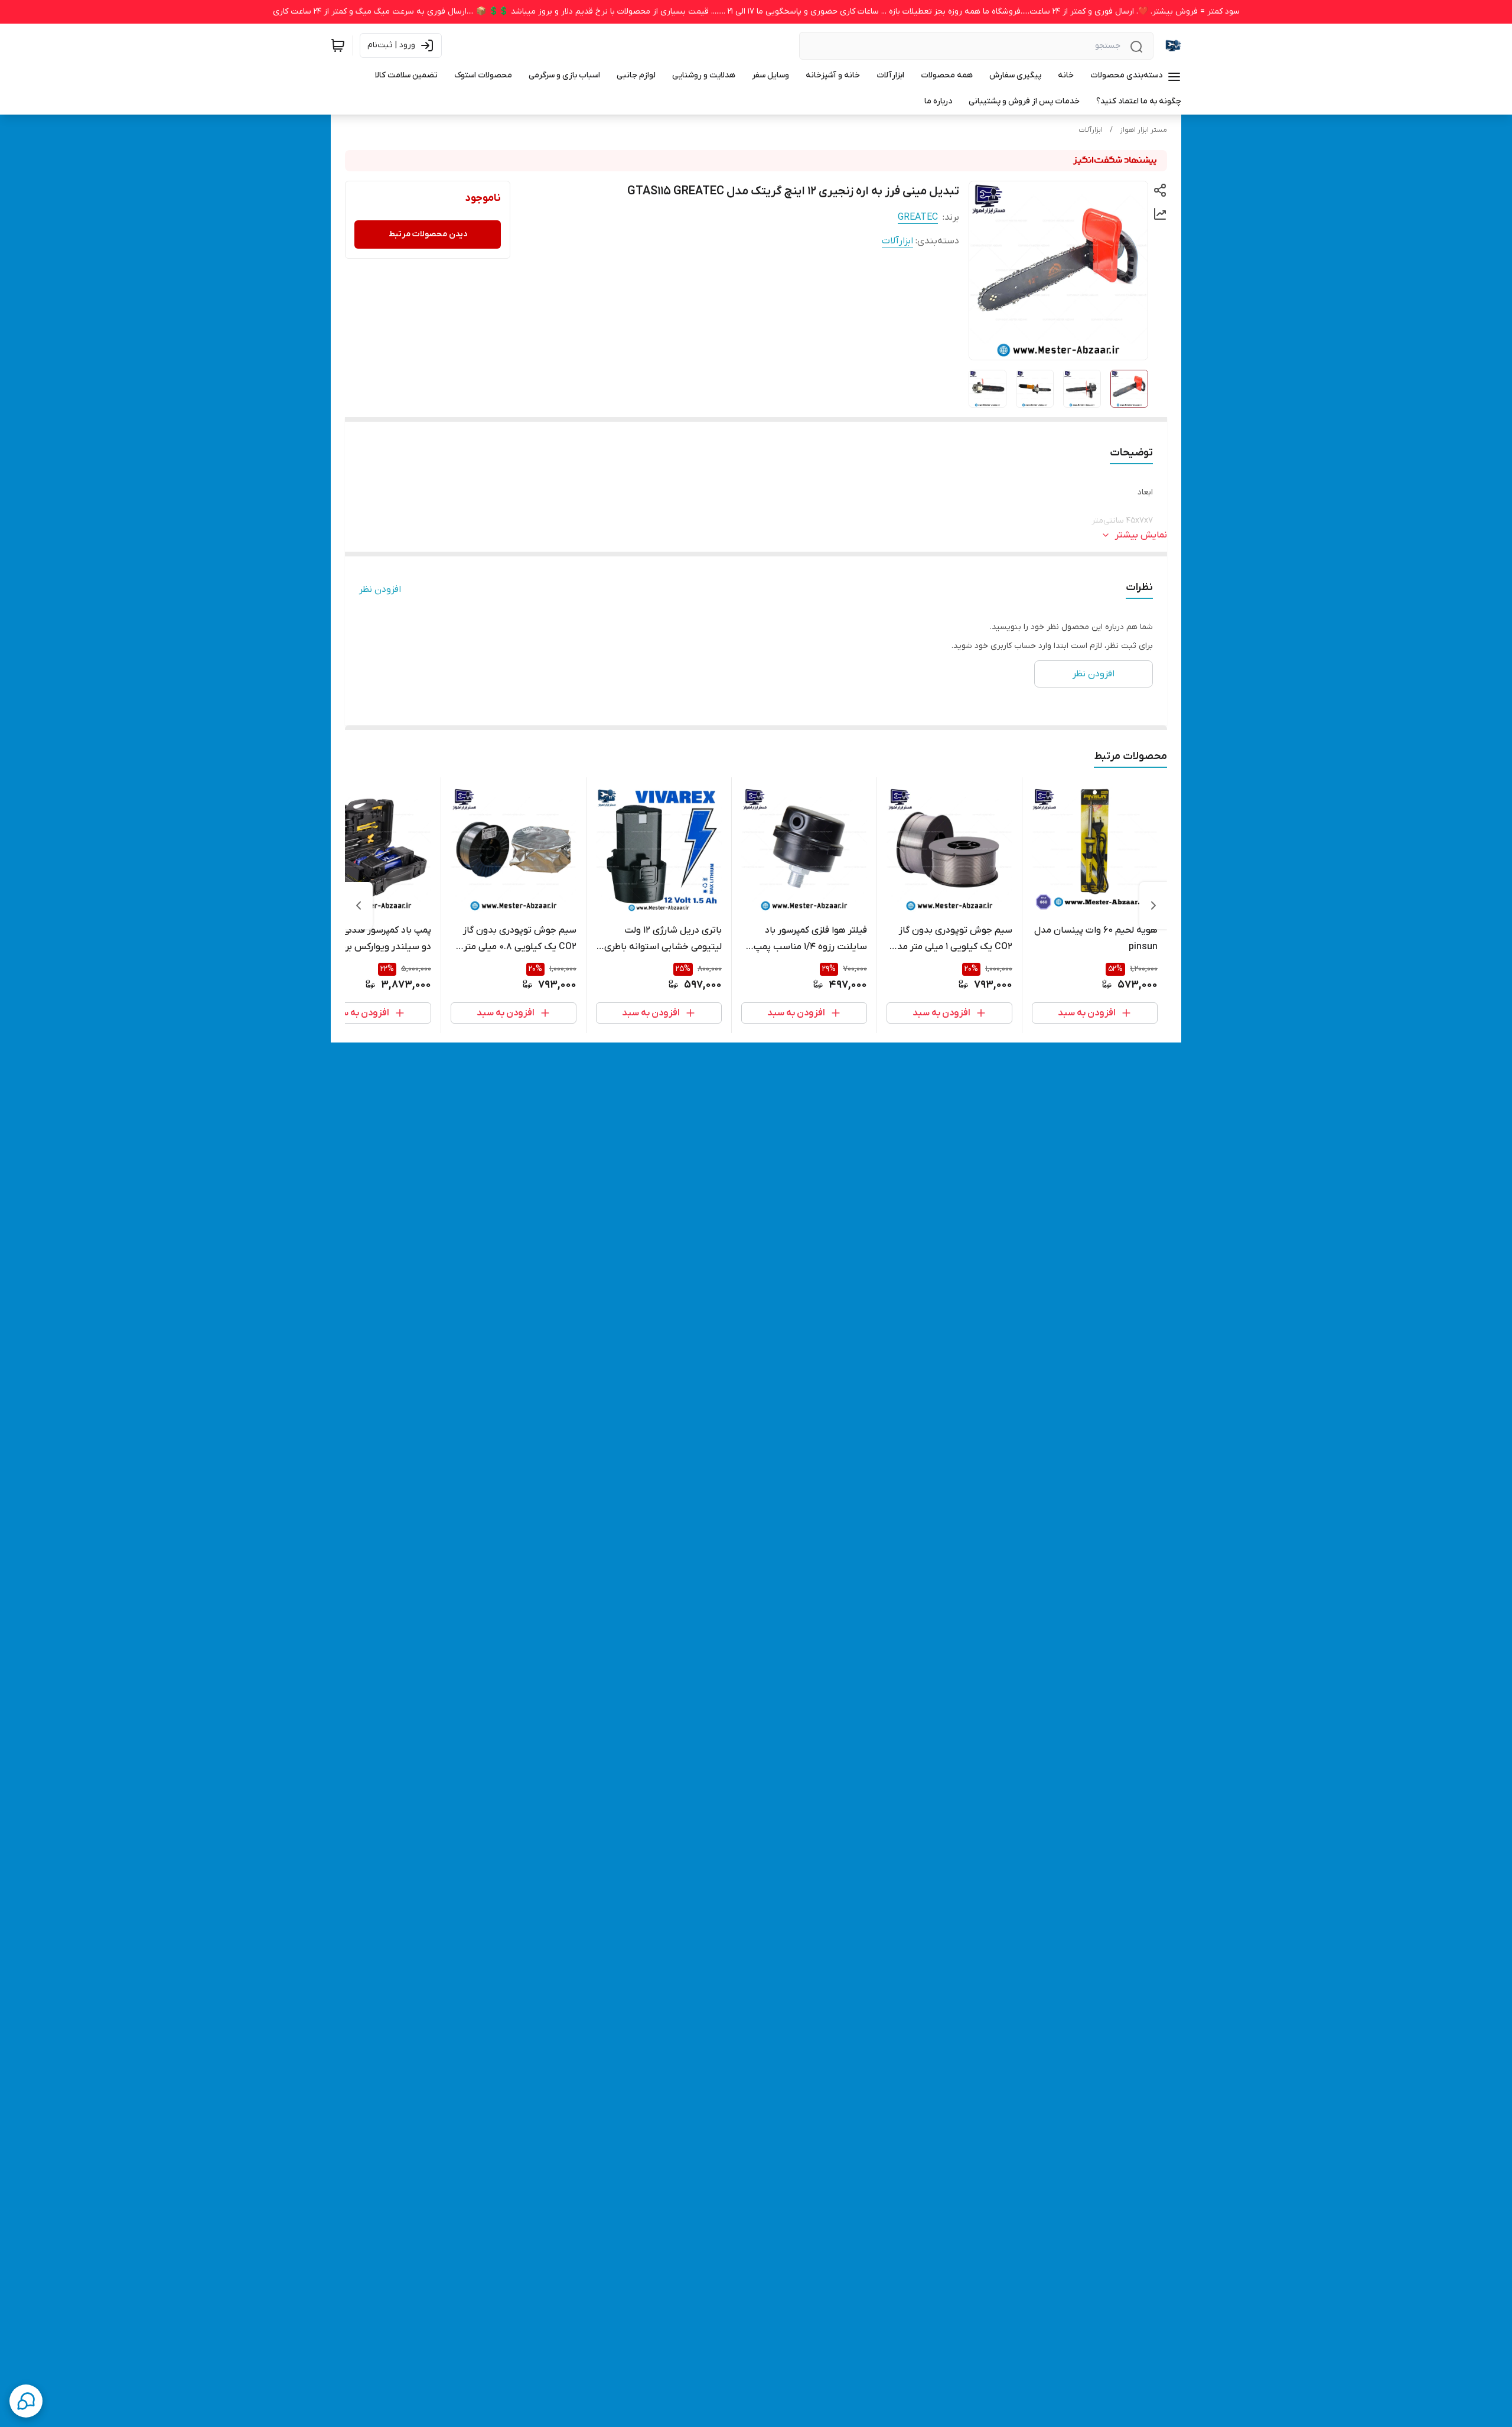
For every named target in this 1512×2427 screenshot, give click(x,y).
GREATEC (918, 217)
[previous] (1153, 905)
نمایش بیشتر (1141, 535)
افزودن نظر (380, 589)
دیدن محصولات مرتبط (428, 234)
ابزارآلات (1091, 130)
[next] (359, 905)
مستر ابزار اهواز (1143, 130)
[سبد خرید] (338, 45)
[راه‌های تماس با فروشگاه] (26, 2401)
